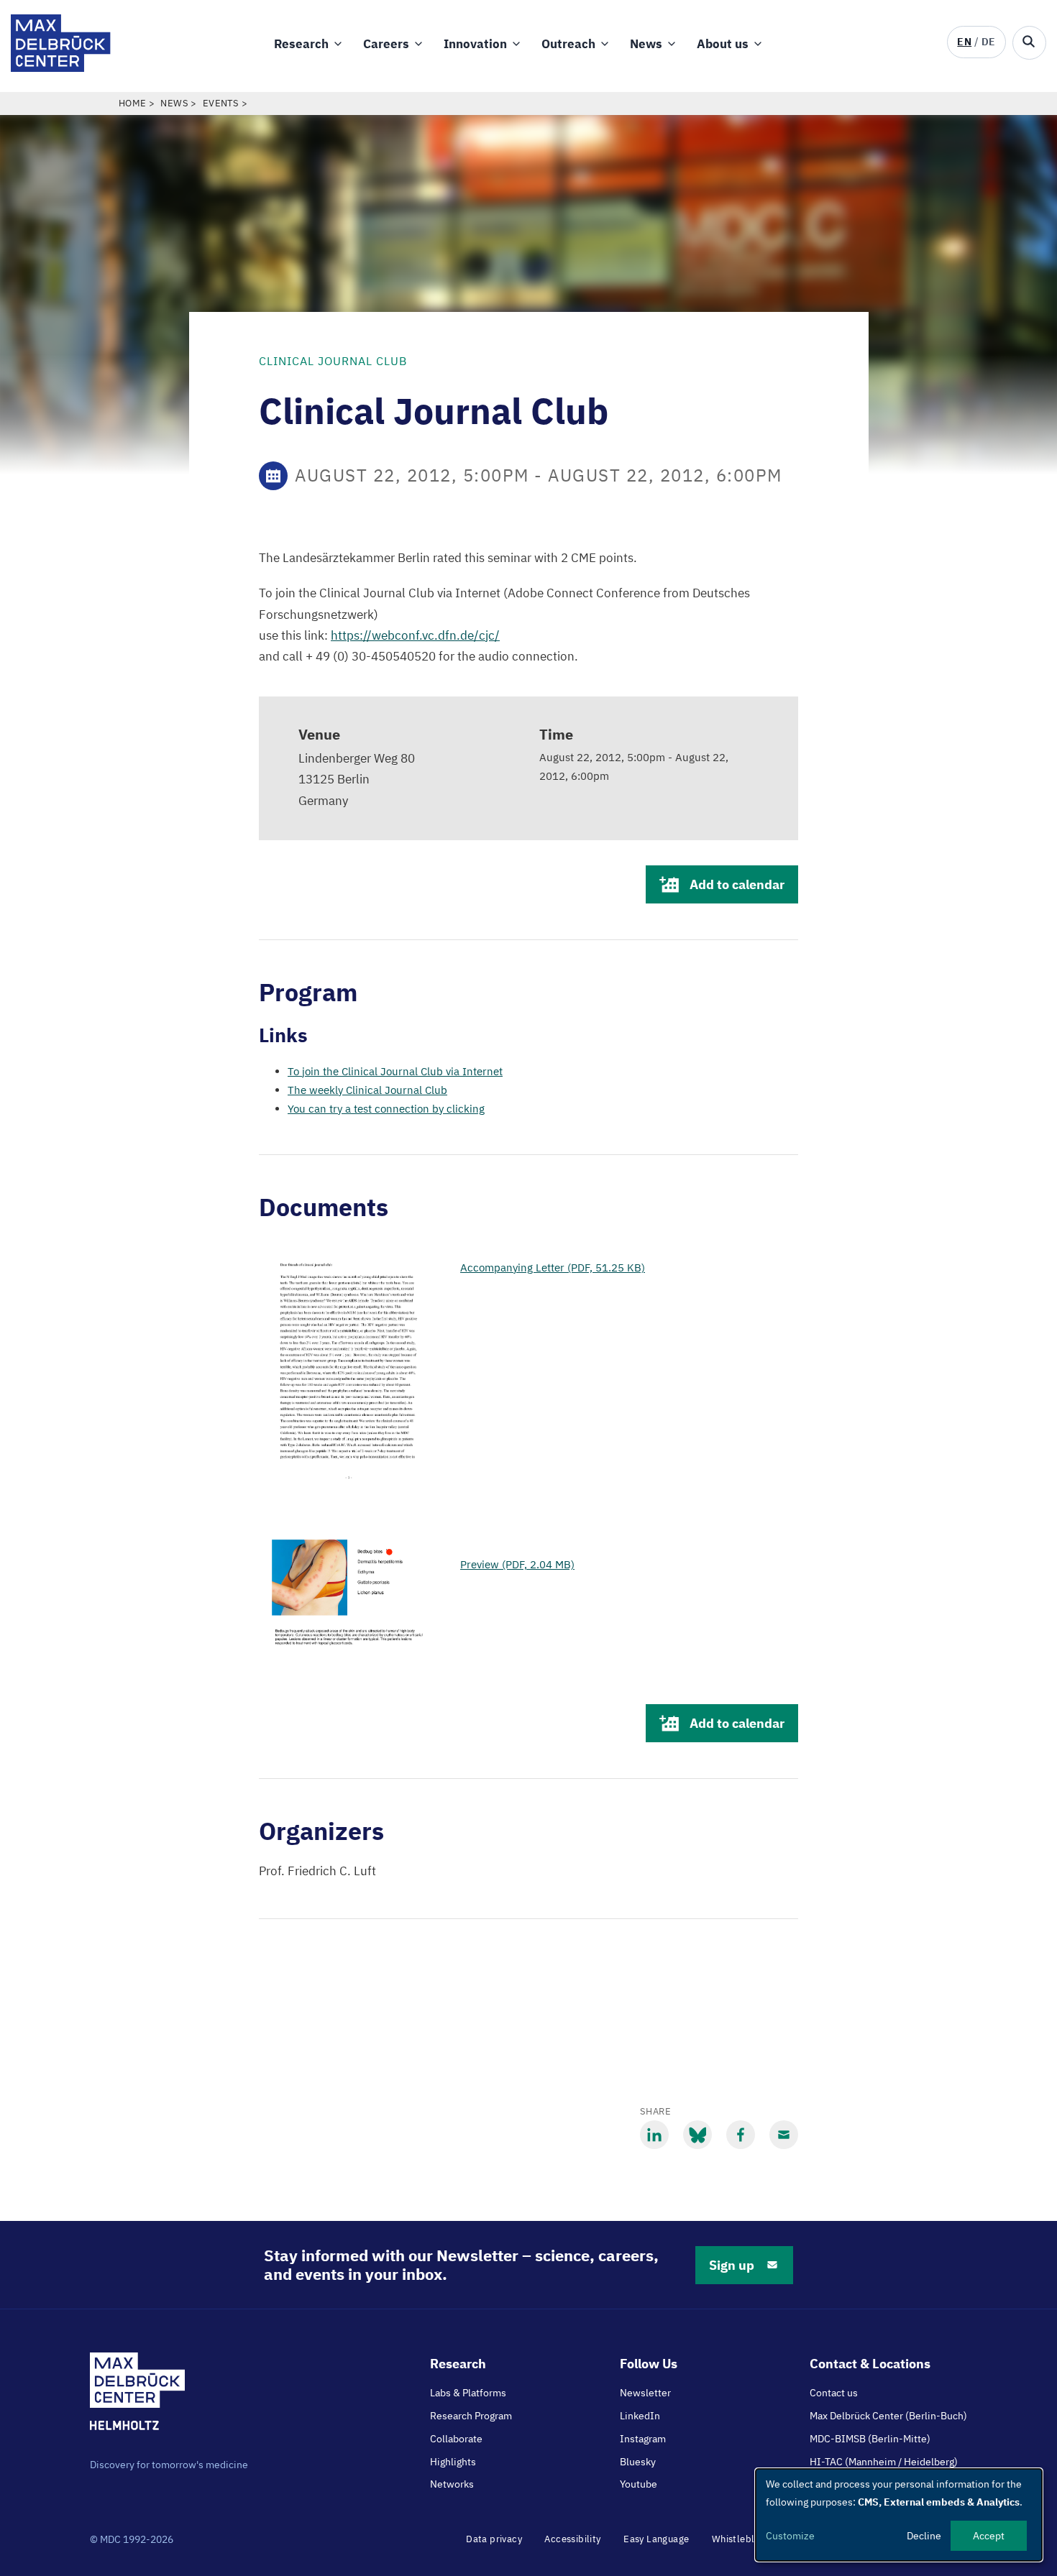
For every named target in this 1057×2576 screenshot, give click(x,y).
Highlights (453, 2462)
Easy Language (656, 2539)
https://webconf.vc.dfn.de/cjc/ (415, 635)
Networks (452, 2484)
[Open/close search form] (1029, 43)
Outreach (568, 44)
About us (723, 44)
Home (133, 103)
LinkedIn (640, 2416)
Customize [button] (790, 2536)
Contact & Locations (870, 2364)
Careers (386, 44)
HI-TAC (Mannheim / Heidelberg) (884, 2462)
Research (301, 44)
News (646, 44)
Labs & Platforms (468, 2393)
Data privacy (494, 2539)
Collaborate (456, 2439)
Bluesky (638, 2462)
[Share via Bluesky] (697, 2135)
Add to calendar (737, 884)
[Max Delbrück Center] (61, 68)
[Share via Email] (784, 2135)
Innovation (475, 44)
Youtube (639, 2484)
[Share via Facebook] (741, 2135)
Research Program (471, 2416)
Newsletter (645, 2393)
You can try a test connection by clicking (386, 1109)
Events (221, 103)
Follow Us (649, 2364)
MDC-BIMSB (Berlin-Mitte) (870, 2439)
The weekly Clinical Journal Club (367, 1090)
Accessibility (572, 2539)
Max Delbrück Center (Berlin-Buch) (888, 2416)
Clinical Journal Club (333, 361)
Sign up (732, 2265)
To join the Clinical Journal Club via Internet (395, 1071)
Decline (924, 2536)
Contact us (834, 2393)
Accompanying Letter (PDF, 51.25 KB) (553, 1268)
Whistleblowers (747, 2539)
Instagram (643, 2439)
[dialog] (899, 2515)
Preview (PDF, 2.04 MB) (517, 1564)
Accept (989, 2536)
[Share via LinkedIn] (654, 2135)
